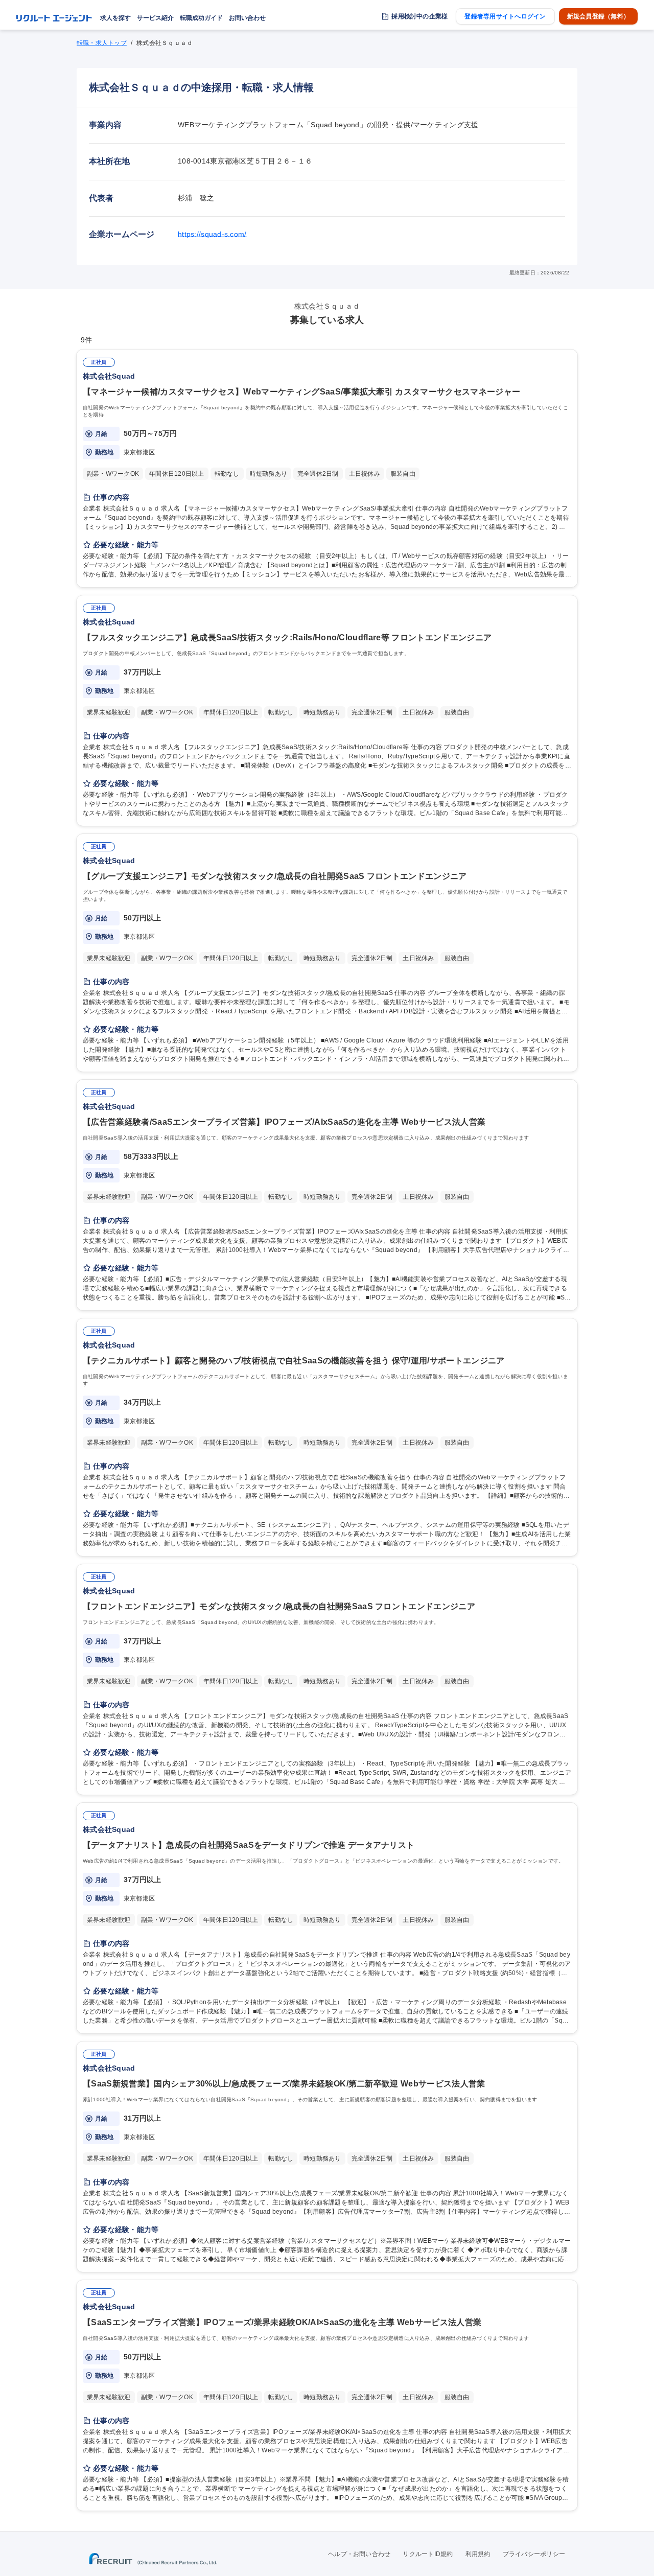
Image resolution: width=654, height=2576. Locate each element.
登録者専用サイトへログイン (505, 16)
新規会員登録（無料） (598, 16)
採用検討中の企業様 (419, 16)
